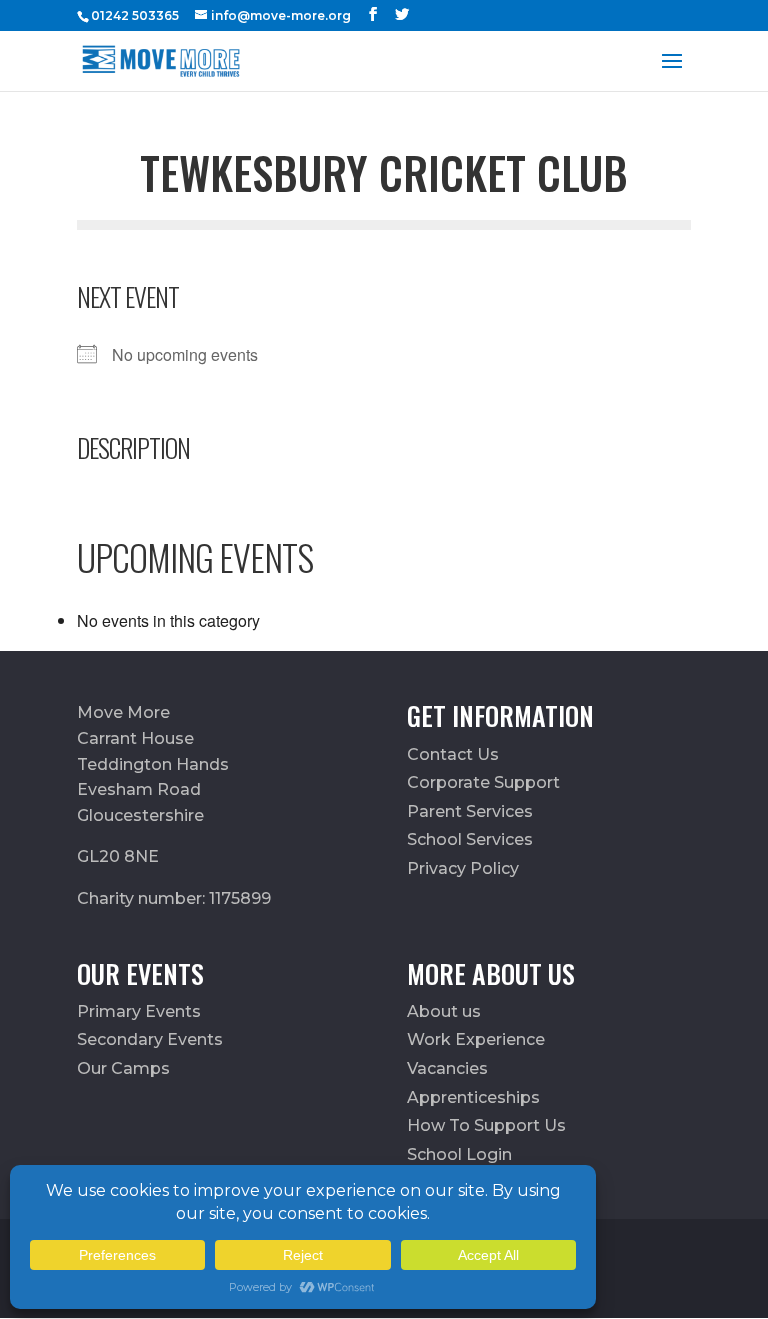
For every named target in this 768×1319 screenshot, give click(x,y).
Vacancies (447, 1068)
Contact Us (453, 754)
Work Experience (476, 1039)
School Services (470, 839)
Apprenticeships (473, 1097)
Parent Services (470, 811)
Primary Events (139, 1011)
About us (444, 1011)
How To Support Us (486, 1125)
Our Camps (123, 1068)
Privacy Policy (463, 868)
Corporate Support (483, 782)
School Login (459, 1154)
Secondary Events (150, 1039)
